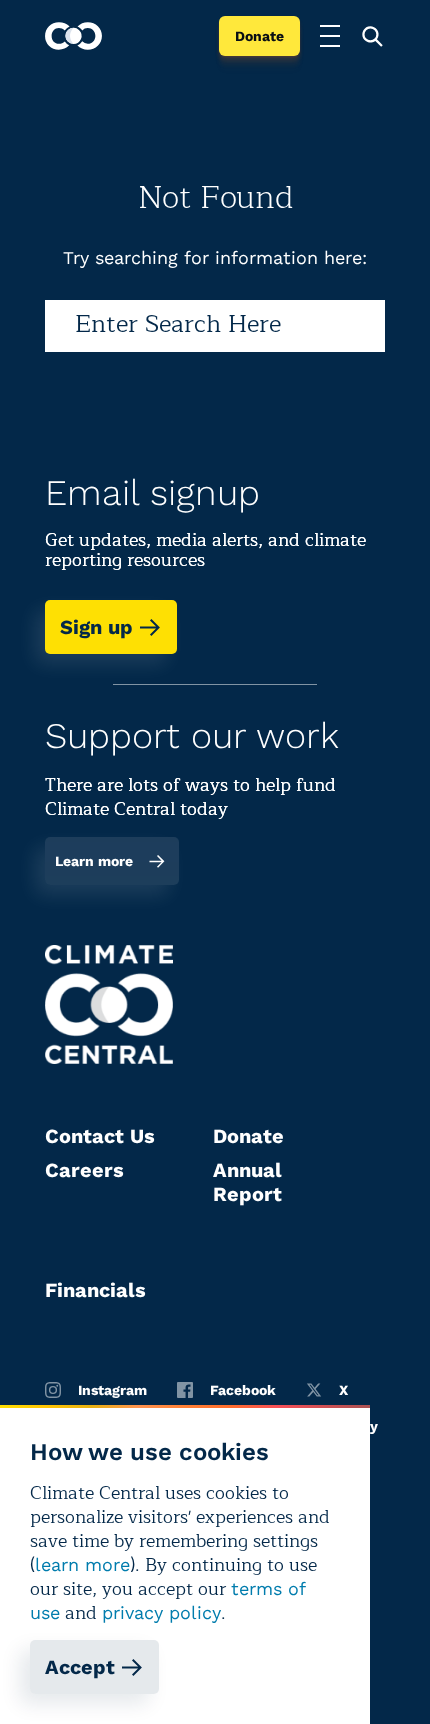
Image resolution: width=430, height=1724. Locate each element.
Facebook (243, 1390)
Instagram (112, 1390)
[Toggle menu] (330, 36)
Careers (84, 1170)
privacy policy (161, 1612)
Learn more (94, 861)
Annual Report (247, 1182)
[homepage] (73, 36)
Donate (259, 36)
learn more (82, 1564)
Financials (95, 1290)
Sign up (96, 627)
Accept (80, 1667)
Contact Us (100, 1136)
